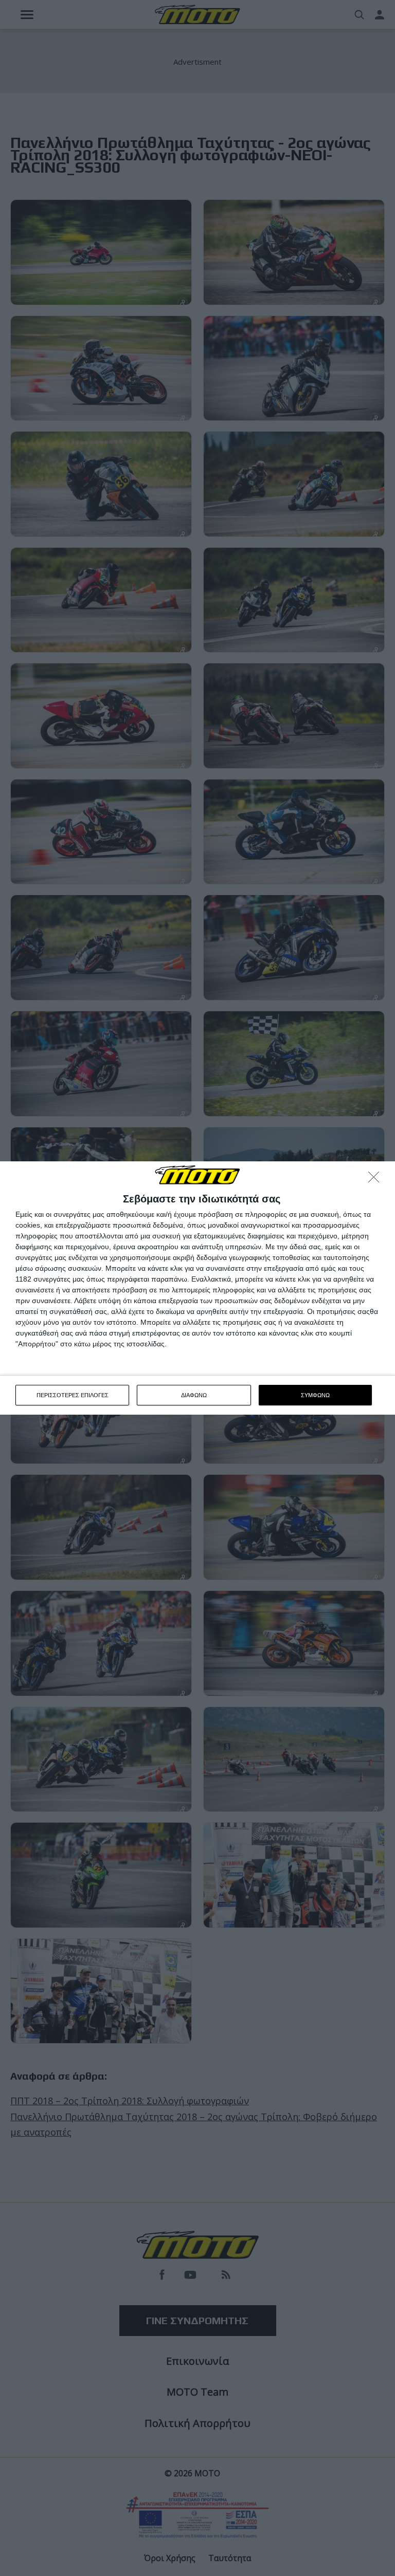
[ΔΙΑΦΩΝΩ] (376, 1180)
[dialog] (197, 1288)
